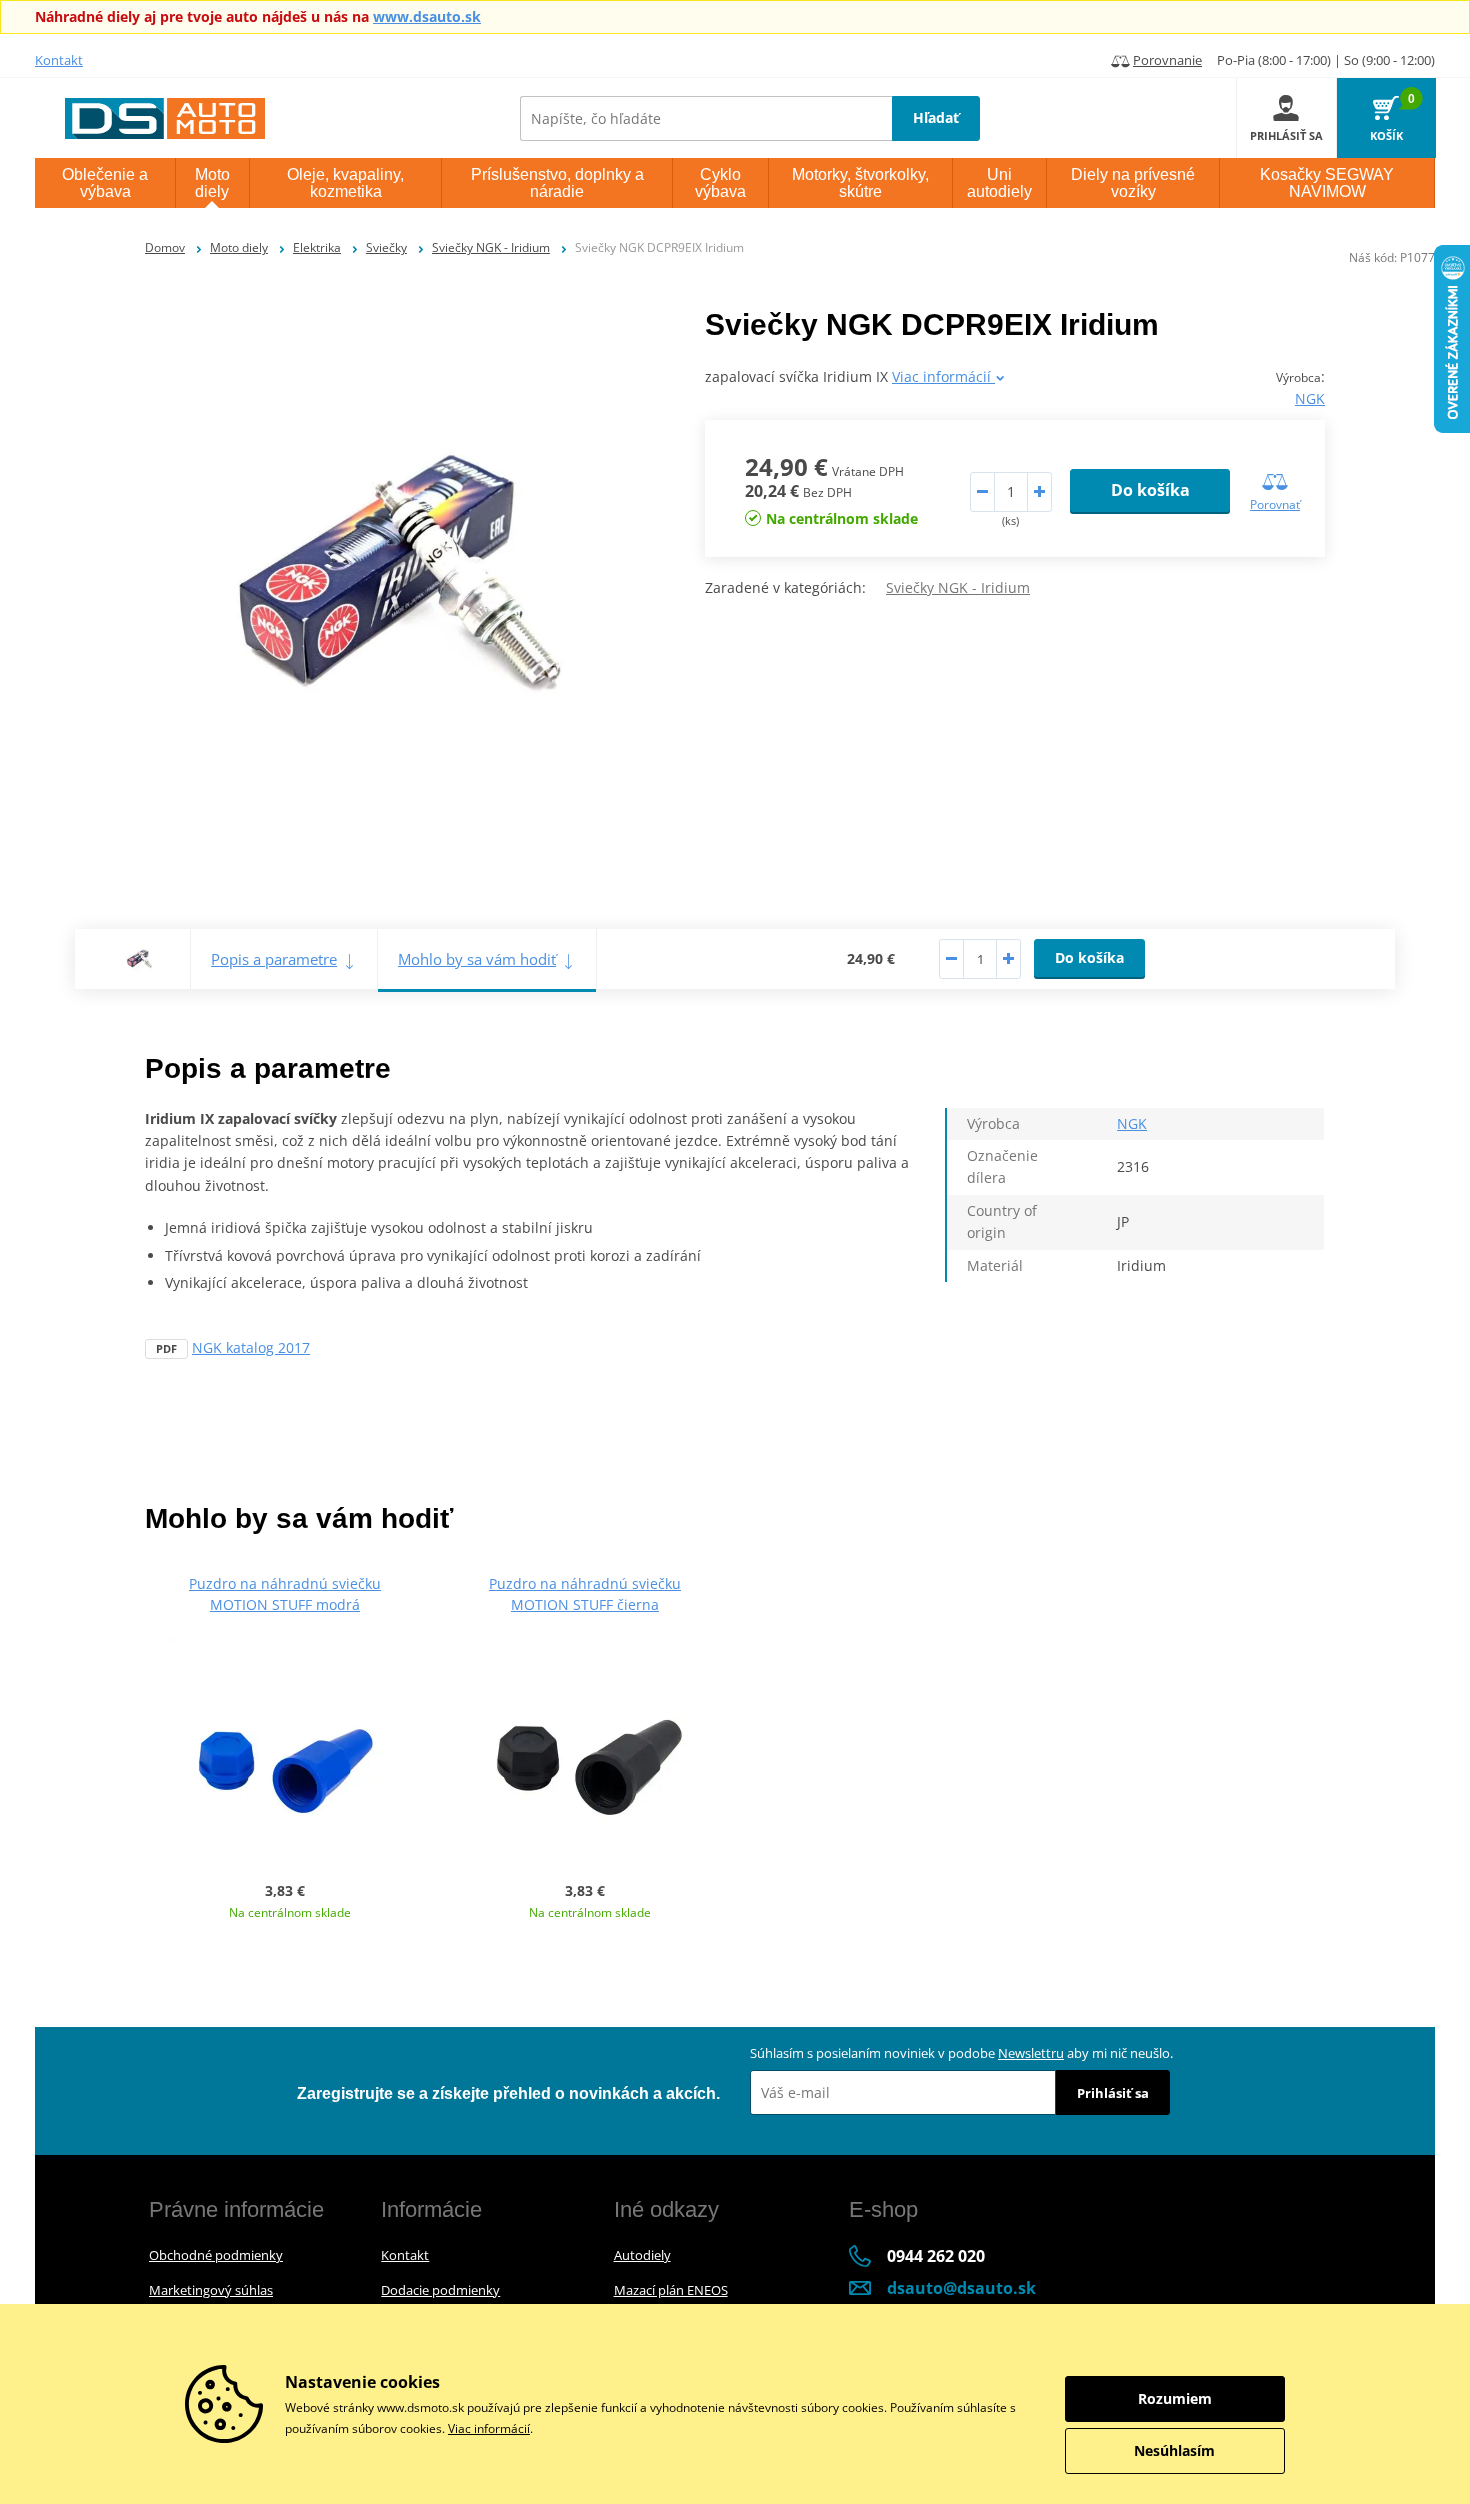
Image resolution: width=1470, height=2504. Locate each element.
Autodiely (642, 2255)
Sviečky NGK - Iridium (491, 247)
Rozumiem (1175, 2398)
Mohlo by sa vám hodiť (477, 959)
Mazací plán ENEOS (671, 2290)
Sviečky (386, 247)
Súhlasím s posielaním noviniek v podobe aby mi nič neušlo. (961, 2053)
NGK (1310, 398)
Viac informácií (943, 376)
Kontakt (59, 60)
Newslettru (1031, 2053)
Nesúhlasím (1174, 2450)
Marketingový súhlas (211, 2290)
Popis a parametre (274, 959)
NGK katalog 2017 (251, 1347)
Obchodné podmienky (216, 2255)
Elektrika (317, 247)
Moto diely (239, 247)
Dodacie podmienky (440, 2290)
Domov (165, 247)
